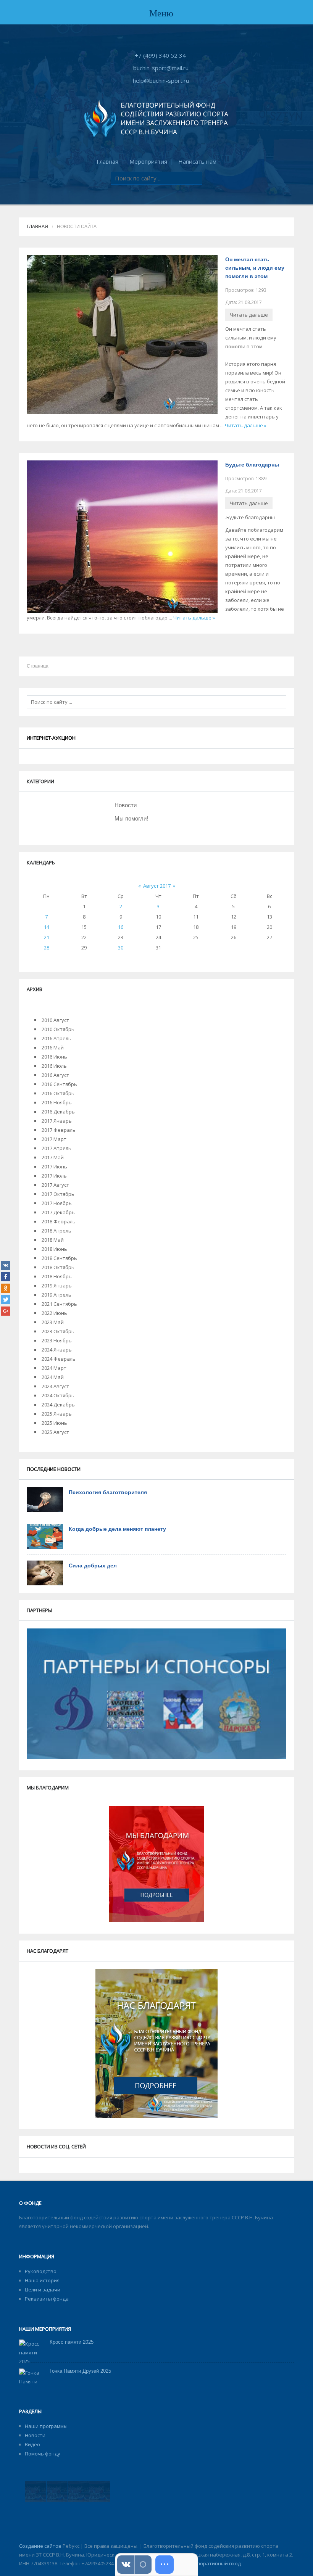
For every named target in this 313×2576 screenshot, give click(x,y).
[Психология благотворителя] (45, 1499)
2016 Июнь (54, 1057)
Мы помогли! (131, 818)
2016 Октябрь (58, 1093)
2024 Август (55, 1386)
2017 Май (53, 1157)
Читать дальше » (246, 425)
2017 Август (55, 1185)
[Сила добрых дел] (45, 1572)
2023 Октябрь (58, 1331)
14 (47, 927)
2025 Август (55, 1432)
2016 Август (55, 1075)
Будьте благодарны (252, 465)
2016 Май (53, 1047)
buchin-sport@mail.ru (161, 68)
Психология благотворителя (108, 1492)
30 (121, 948)
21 (47, 937)
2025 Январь (57, 1414)
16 (121, 927)
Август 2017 (157, 886)
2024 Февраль (59, 1359)
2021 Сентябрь (59, 1304)
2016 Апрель (56, 1038)
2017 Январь (57, 1121)
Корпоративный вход (214, 2563)
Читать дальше (249, 315)
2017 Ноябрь (57, 1203)
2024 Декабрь (58, 1405)
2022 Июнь (54, 1313)
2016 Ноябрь (57, 1102)
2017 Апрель (56, 1148)
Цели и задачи (43, 2290)
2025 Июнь (54, 1423)
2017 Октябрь (58, 1194)
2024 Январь (57, 1350)
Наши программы (46, 2426)
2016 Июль (54, 1066)
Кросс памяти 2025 (72, 2342)
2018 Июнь (54, 1249)
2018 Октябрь (58, 1267)
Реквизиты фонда (47, 2299)
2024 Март (54, 1368)
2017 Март (54, 1139)
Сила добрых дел (93, 1566)
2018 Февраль (59, 1221)
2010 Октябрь (58, 1029)
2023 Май (53, 1322)
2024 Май (53, 1377)
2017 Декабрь (58, 1212)
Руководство (41, 2271)
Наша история (42, 2280)
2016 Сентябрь (59, 1084)
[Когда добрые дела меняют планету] (45, 1536)
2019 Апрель (56, 1295)
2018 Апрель (56, 1231)
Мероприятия (148, 161)
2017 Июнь (54, 1167)
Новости (126, 805)
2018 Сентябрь (59, 1258)
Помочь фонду (43, 2454)
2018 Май (53, 1240)
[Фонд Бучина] (156, 118)
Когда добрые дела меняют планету (117, 1529)
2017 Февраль (59, 1130)
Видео (32, 2444)
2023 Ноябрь (57, 1340)
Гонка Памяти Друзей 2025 (80, 2371)
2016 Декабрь (58, 1112)
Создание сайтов (40, 2546)
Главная (107, 161)
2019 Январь (57, 1286)
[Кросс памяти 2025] (31, 2352)
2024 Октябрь (58, 1395)
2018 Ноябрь (57, 1276)
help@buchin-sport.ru (161, 80)
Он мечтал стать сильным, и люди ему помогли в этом (255, 268)
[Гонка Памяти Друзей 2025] (31, 2385)
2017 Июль (54, 1176)
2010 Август (55, 1020)
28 (47, 948)
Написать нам (197, 161)
